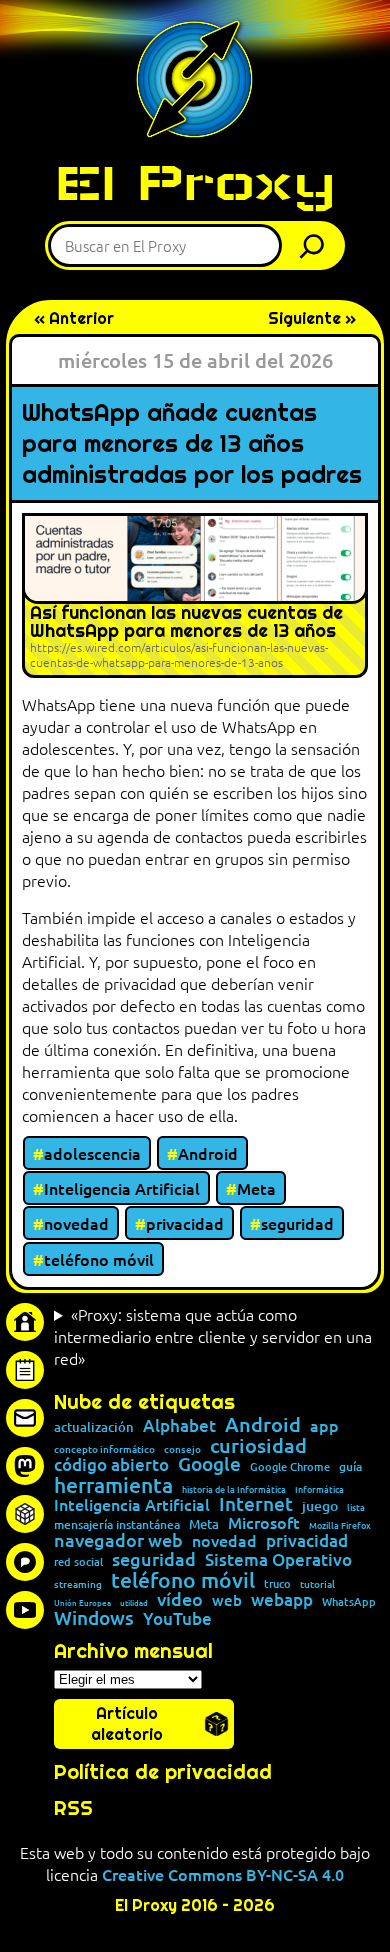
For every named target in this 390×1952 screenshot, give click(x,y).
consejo (182, 1449)
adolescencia (92, 1153)
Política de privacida (156, 1772)
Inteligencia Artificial (122, 1188)
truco (277, 1584)
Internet (256, 1504)
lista (356, 1507)
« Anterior (74, 318)
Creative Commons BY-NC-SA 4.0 (223, 1874)
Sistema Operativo (278, 1560)
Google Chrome (290, 1466)
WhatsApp (349, 1601)
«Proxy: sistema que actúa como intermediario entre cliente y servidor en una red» (213, 1336)
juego (320, 1506)
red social (78, 1561)
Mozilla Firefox (340, 1525)
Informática (319, 1489)
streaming (78, 1584)
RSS (73, 1808)
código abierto (111, 1465)
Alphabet (179, 1426)
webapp (282, 1600)
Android (208, 1153)
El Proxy (195, 182)
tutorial (317, 1584)
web (227, 1600)
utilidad (134, 1602)
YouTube (177, 1619)
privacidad (185, 1223)
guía (350, 1467)
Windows (94, 1618)
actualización (94, 1427)
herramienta (113, 1484)
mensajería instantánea (117, 1525)
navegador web (118, 1540)
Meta (256, 1188)
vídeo (180, 1599)
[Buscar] (317, 245)
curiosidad (258, 1445)
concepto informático (104, 1449)
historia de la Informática (234, 1489)
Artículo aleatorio (127, 1724)
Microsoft (264, 1523)
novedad (76, 1223)
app (324, 1425)
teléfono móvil (99, 1259)
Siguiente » (312, 318)
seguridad (297, 1223)
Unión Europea (82, 1602)
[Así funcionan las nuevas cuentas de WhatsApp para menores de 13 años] (195, 595)
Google (209, 1464)
